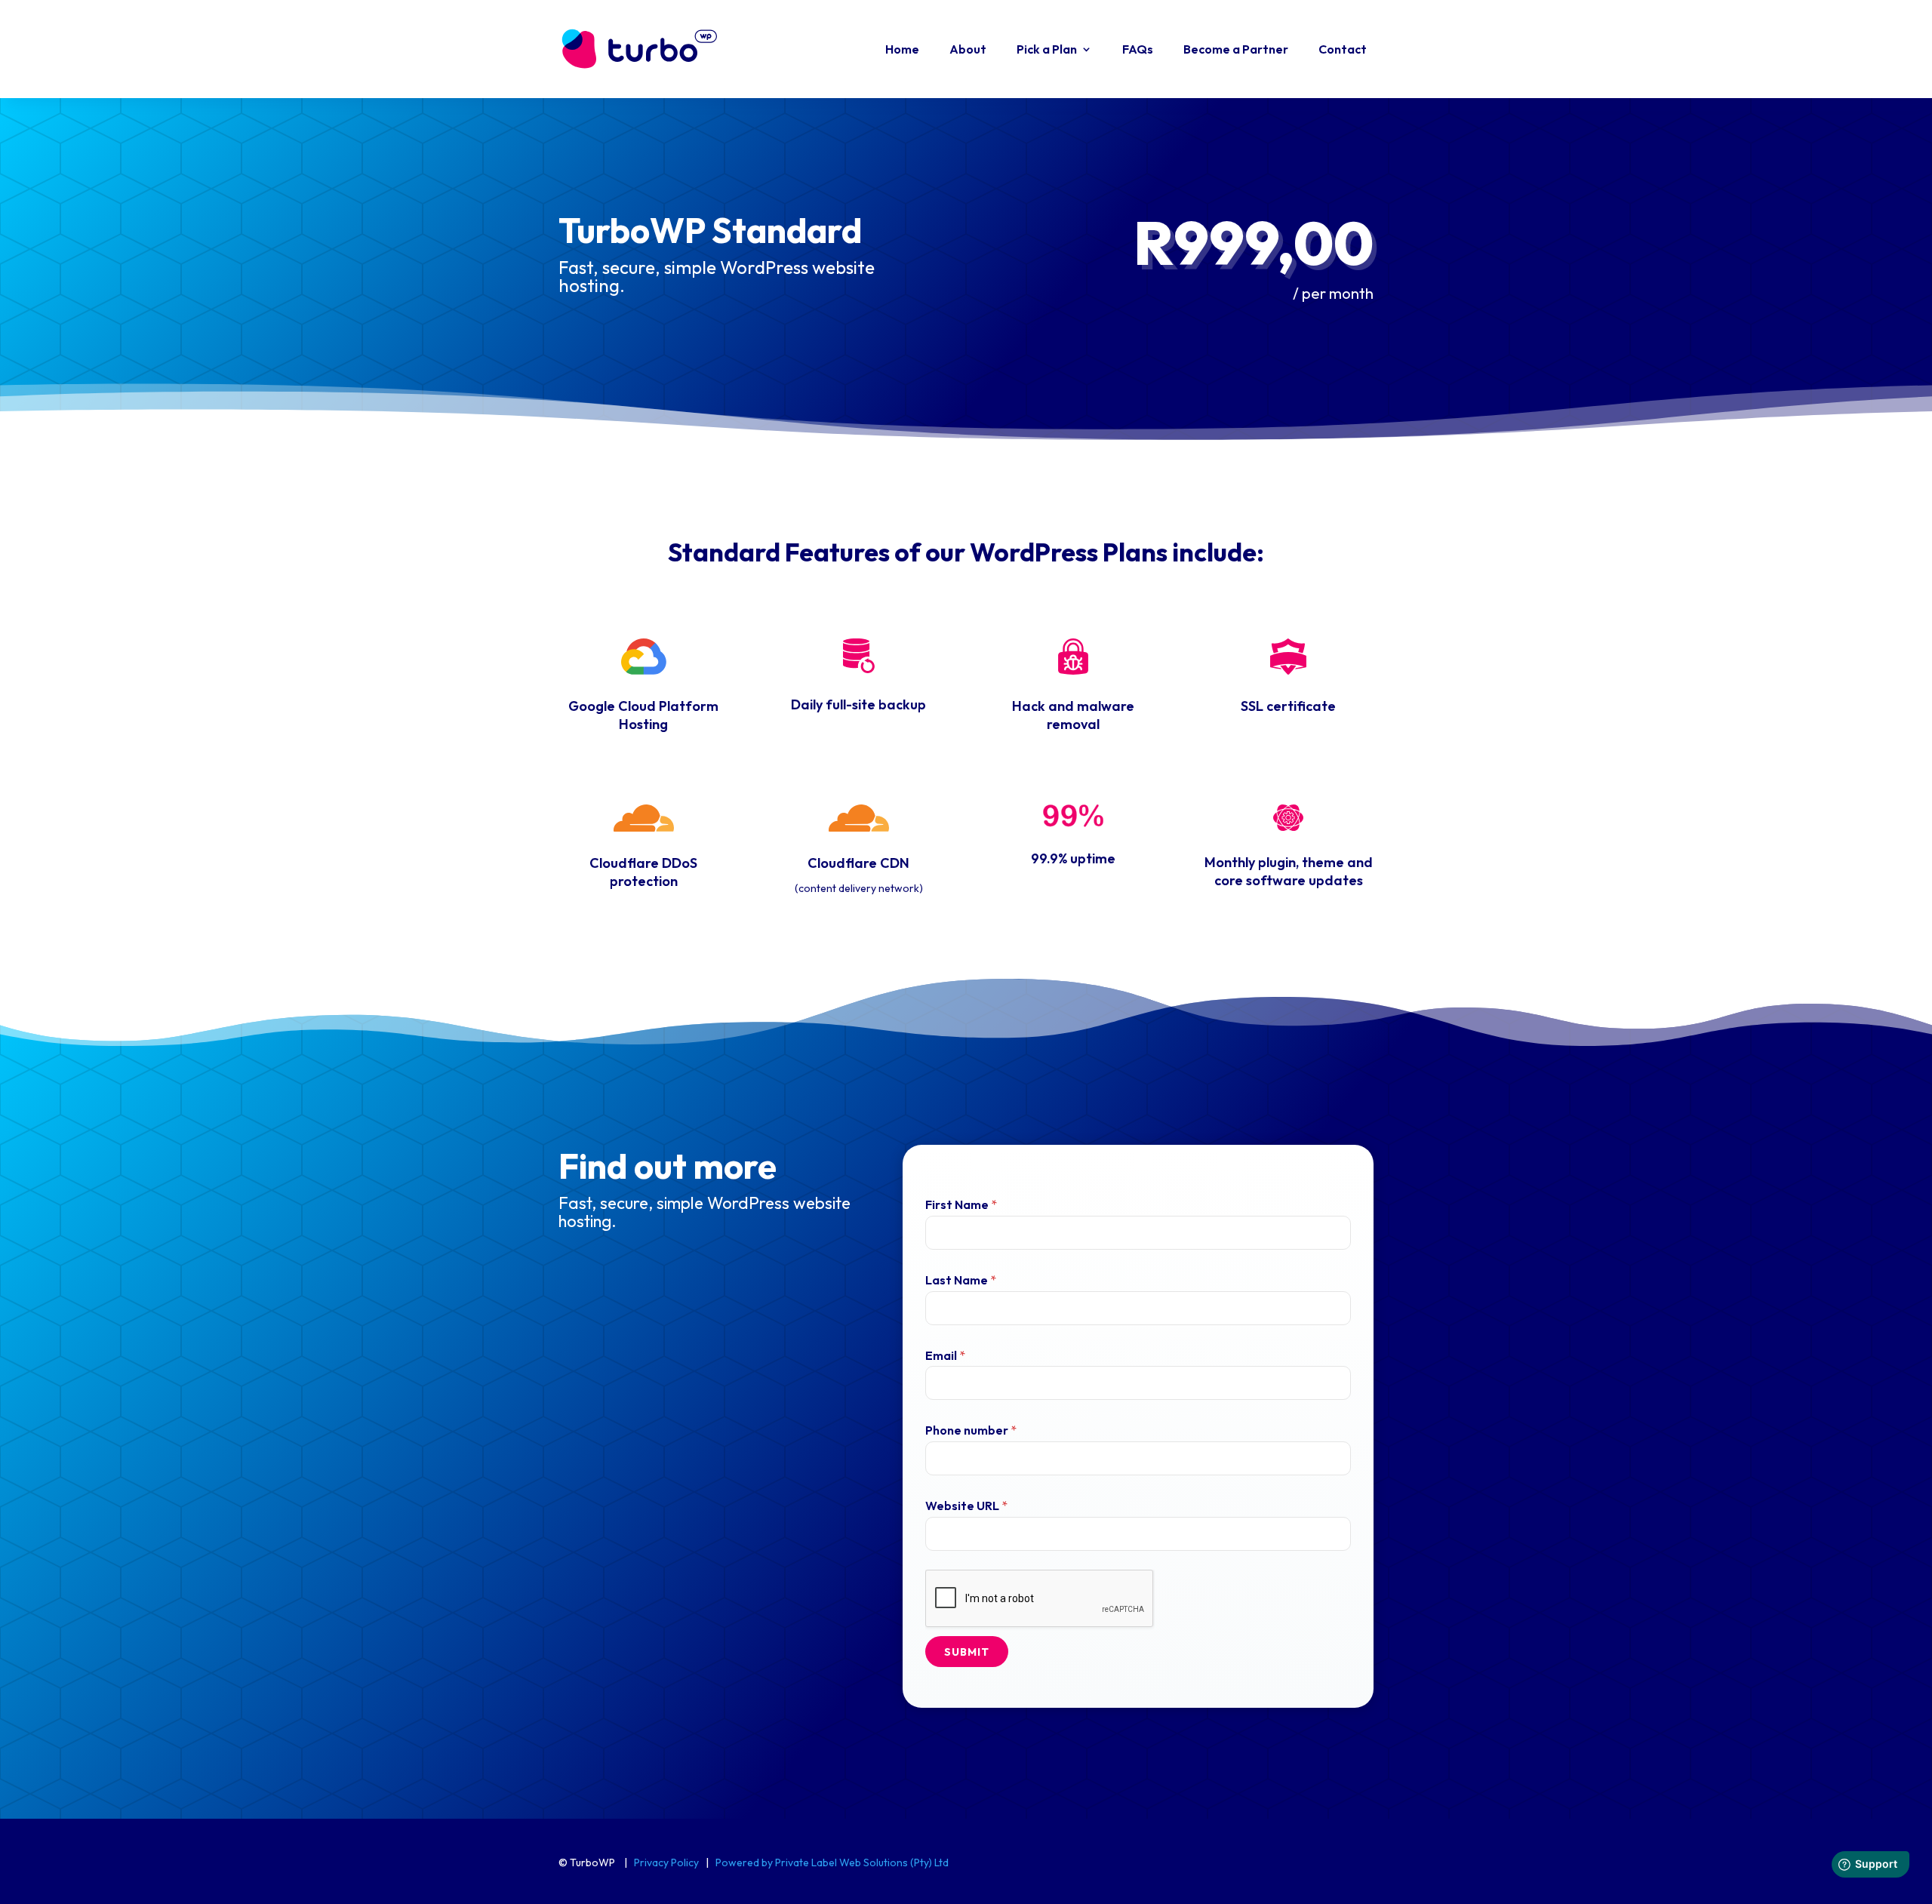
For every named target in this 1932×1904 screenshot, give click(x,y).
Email (945, 1355)
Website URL (966, 1506)
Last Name (961, 1280)
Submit (967, 1652)
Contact (1343, 49)
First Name (961, 1204)
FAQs (1138, 49)
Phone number (971, 1430)
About (968, 49)
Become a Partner (1236, 49)
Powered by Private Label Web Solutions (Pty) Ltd (832, 1862)
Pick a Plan (1047, 49)
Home (902, 49)
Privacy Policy (666, 1862)
